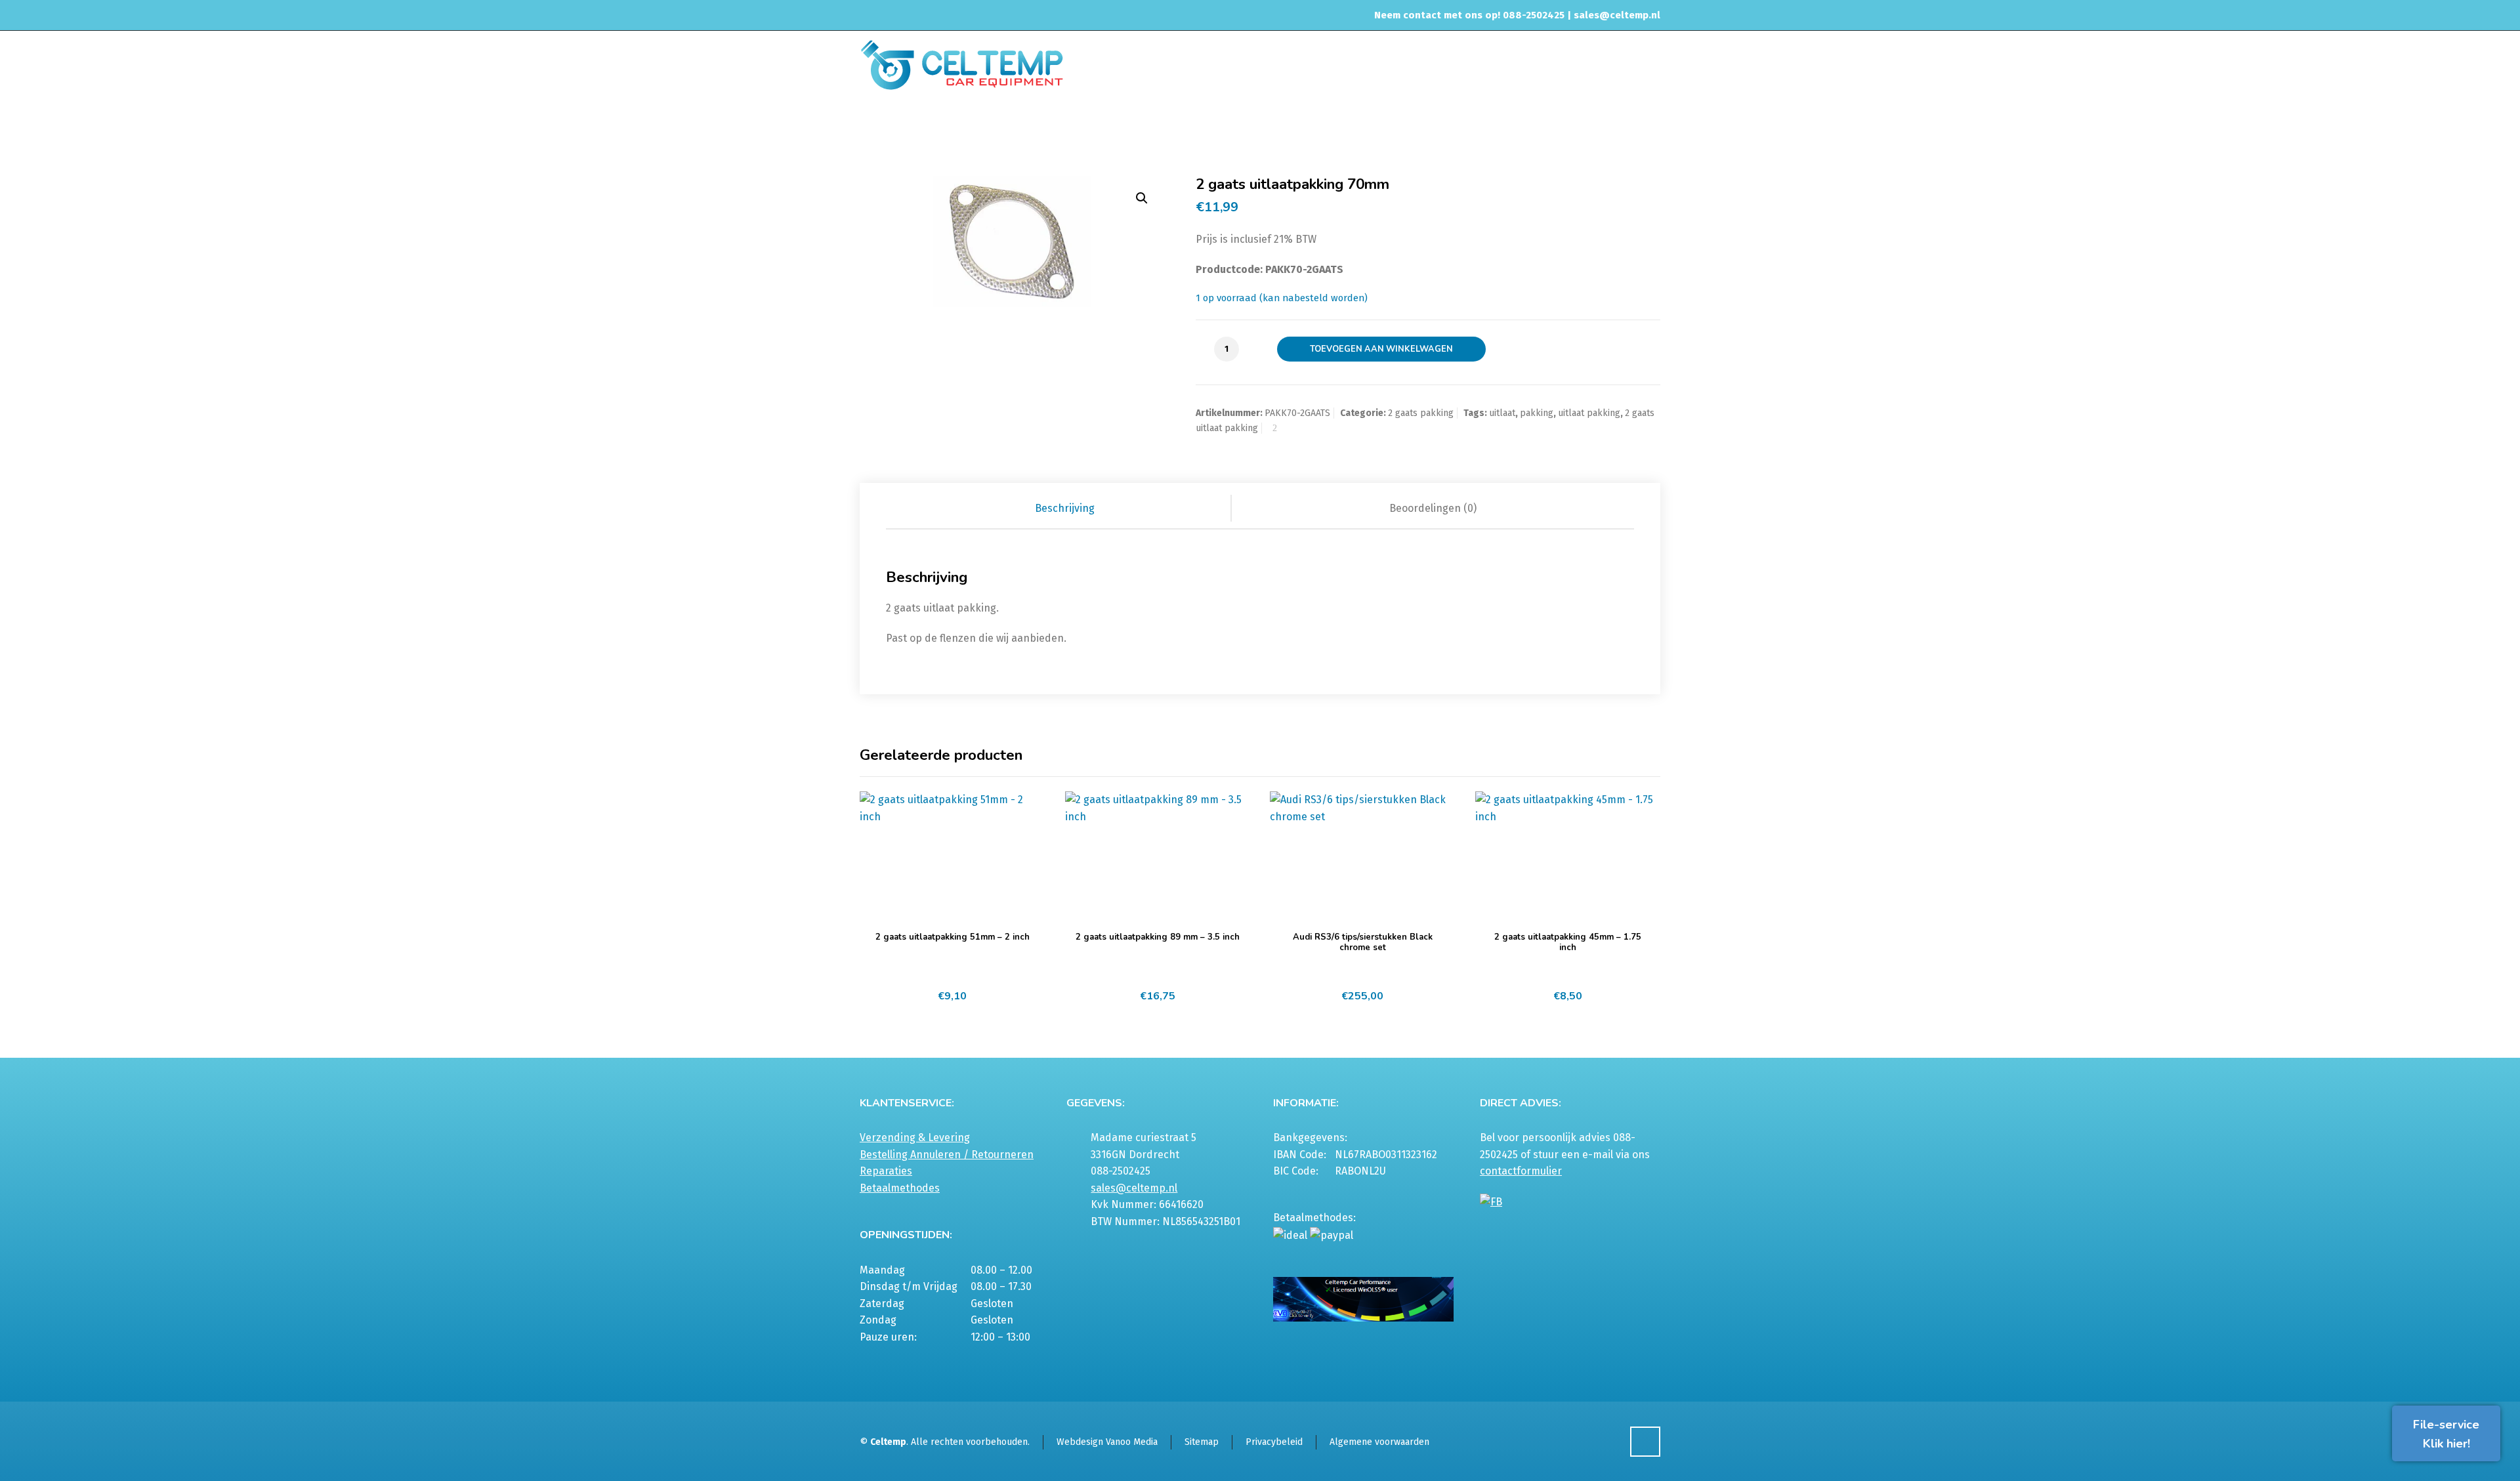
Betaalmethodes (900, 1188)
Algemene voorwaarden (1379, 1442)
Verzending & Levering (915, 1137)
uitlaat (1502, 413)
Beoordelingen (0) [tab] (1433, 508)
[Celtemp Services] (962, 64)
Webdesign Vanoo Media (1107, 1442)
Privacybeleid (1274, 1442)
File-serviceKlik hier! (2446, 1434)
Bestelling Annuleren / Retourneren (947, 1155)
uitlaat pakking (1589, 413)
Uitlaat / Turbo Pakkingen (1399, 127)
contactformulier (1521, 1171)
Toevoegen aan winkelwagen (1381, 349)
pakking (1537, 413)
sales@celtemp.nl (1617, 15)
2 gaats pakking (1497, 127)
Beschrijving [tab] (1065, 508)
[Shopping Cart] (1652, 129)
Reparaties (886, 1171)
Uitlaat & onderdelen (1292, 127)
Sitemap (1202, 1442)
